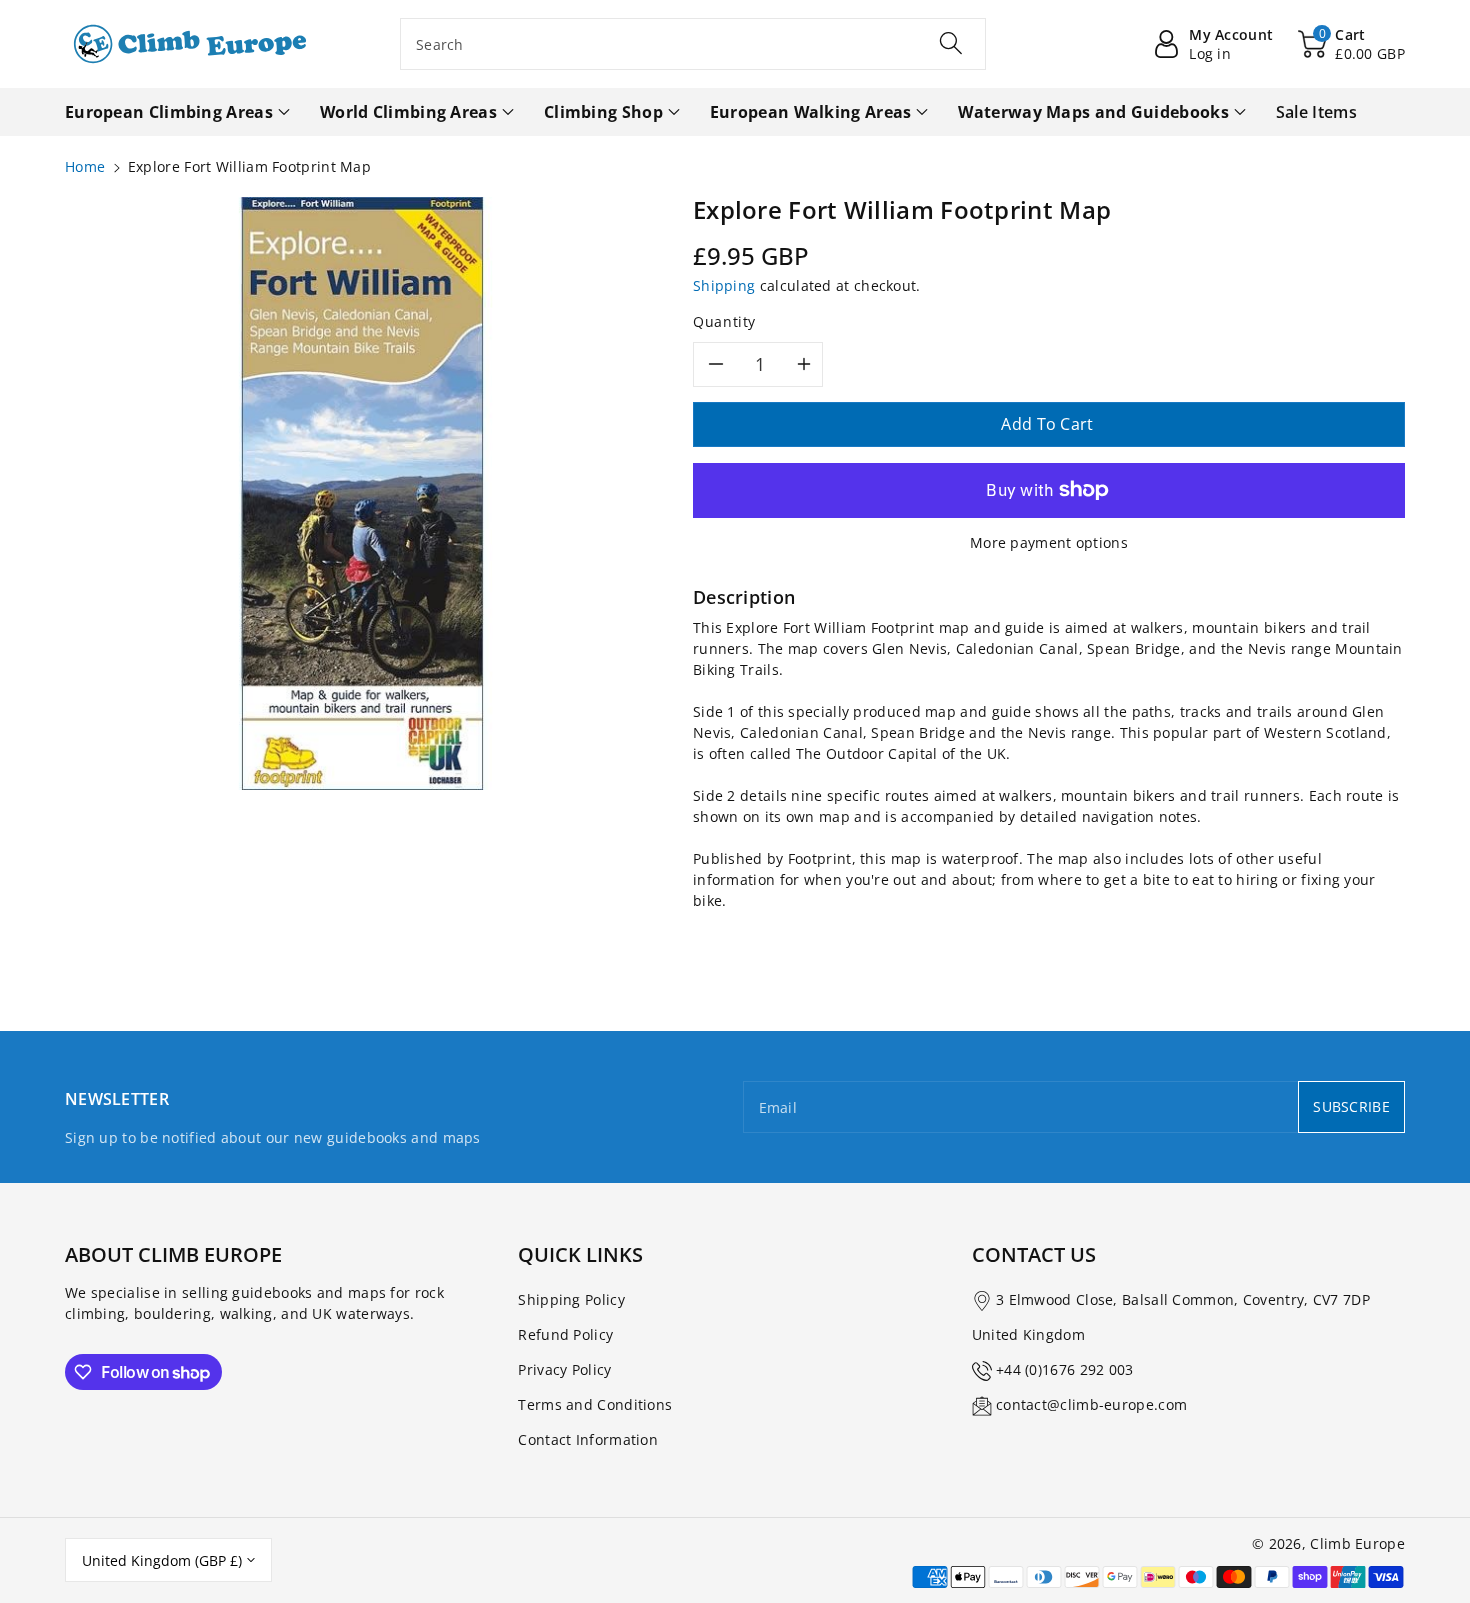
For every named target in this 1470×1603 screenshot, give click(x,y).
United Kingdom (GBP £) (162, 1560)
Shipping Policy (571, 1299)
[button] (1351, 44)
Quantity (724, 321)
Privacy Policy (564, 1369)
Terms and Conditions (595, 1404)
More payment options (1049, 542)
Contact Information (588, 1439)
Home (85, 166)
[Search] (951, 43)
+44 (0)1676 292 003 (1065, 1369)
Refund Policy (565, 1334)
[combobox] (693, 44)
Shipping (724, 285)
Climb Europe (1357, 1543)
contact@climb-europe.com (1091, 1404)
